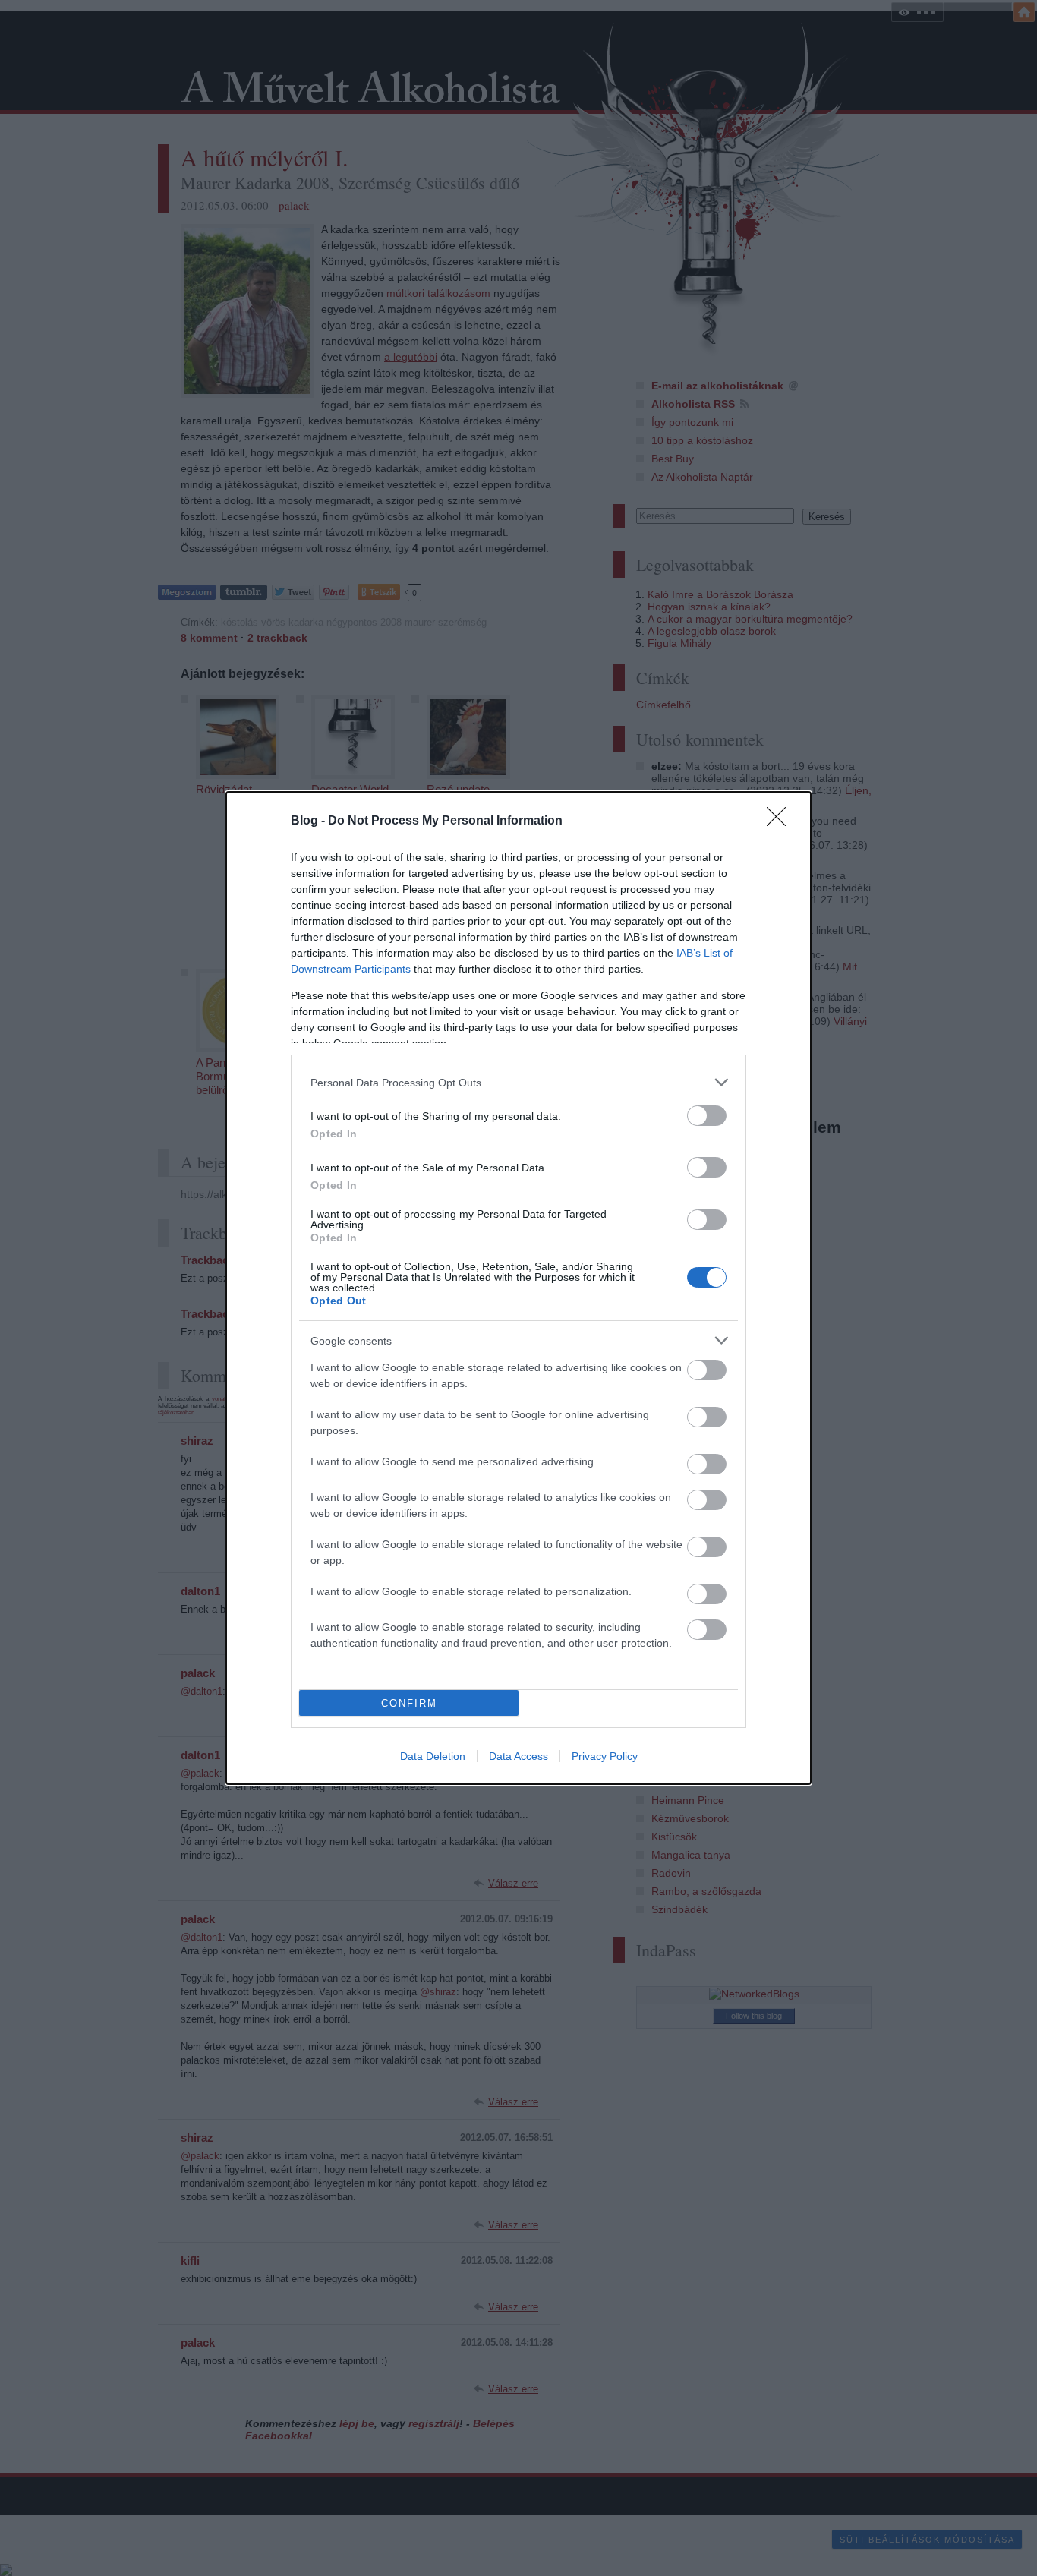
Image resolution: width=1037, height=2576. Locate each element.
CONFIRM (409, 1703)
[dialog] (518, 1288)
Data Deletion (433, 1756)
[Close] (781, 821)
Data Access (518, 1756)
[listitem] (518, 1082)
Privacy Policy (605, 1756)
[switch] (707, 1116)
